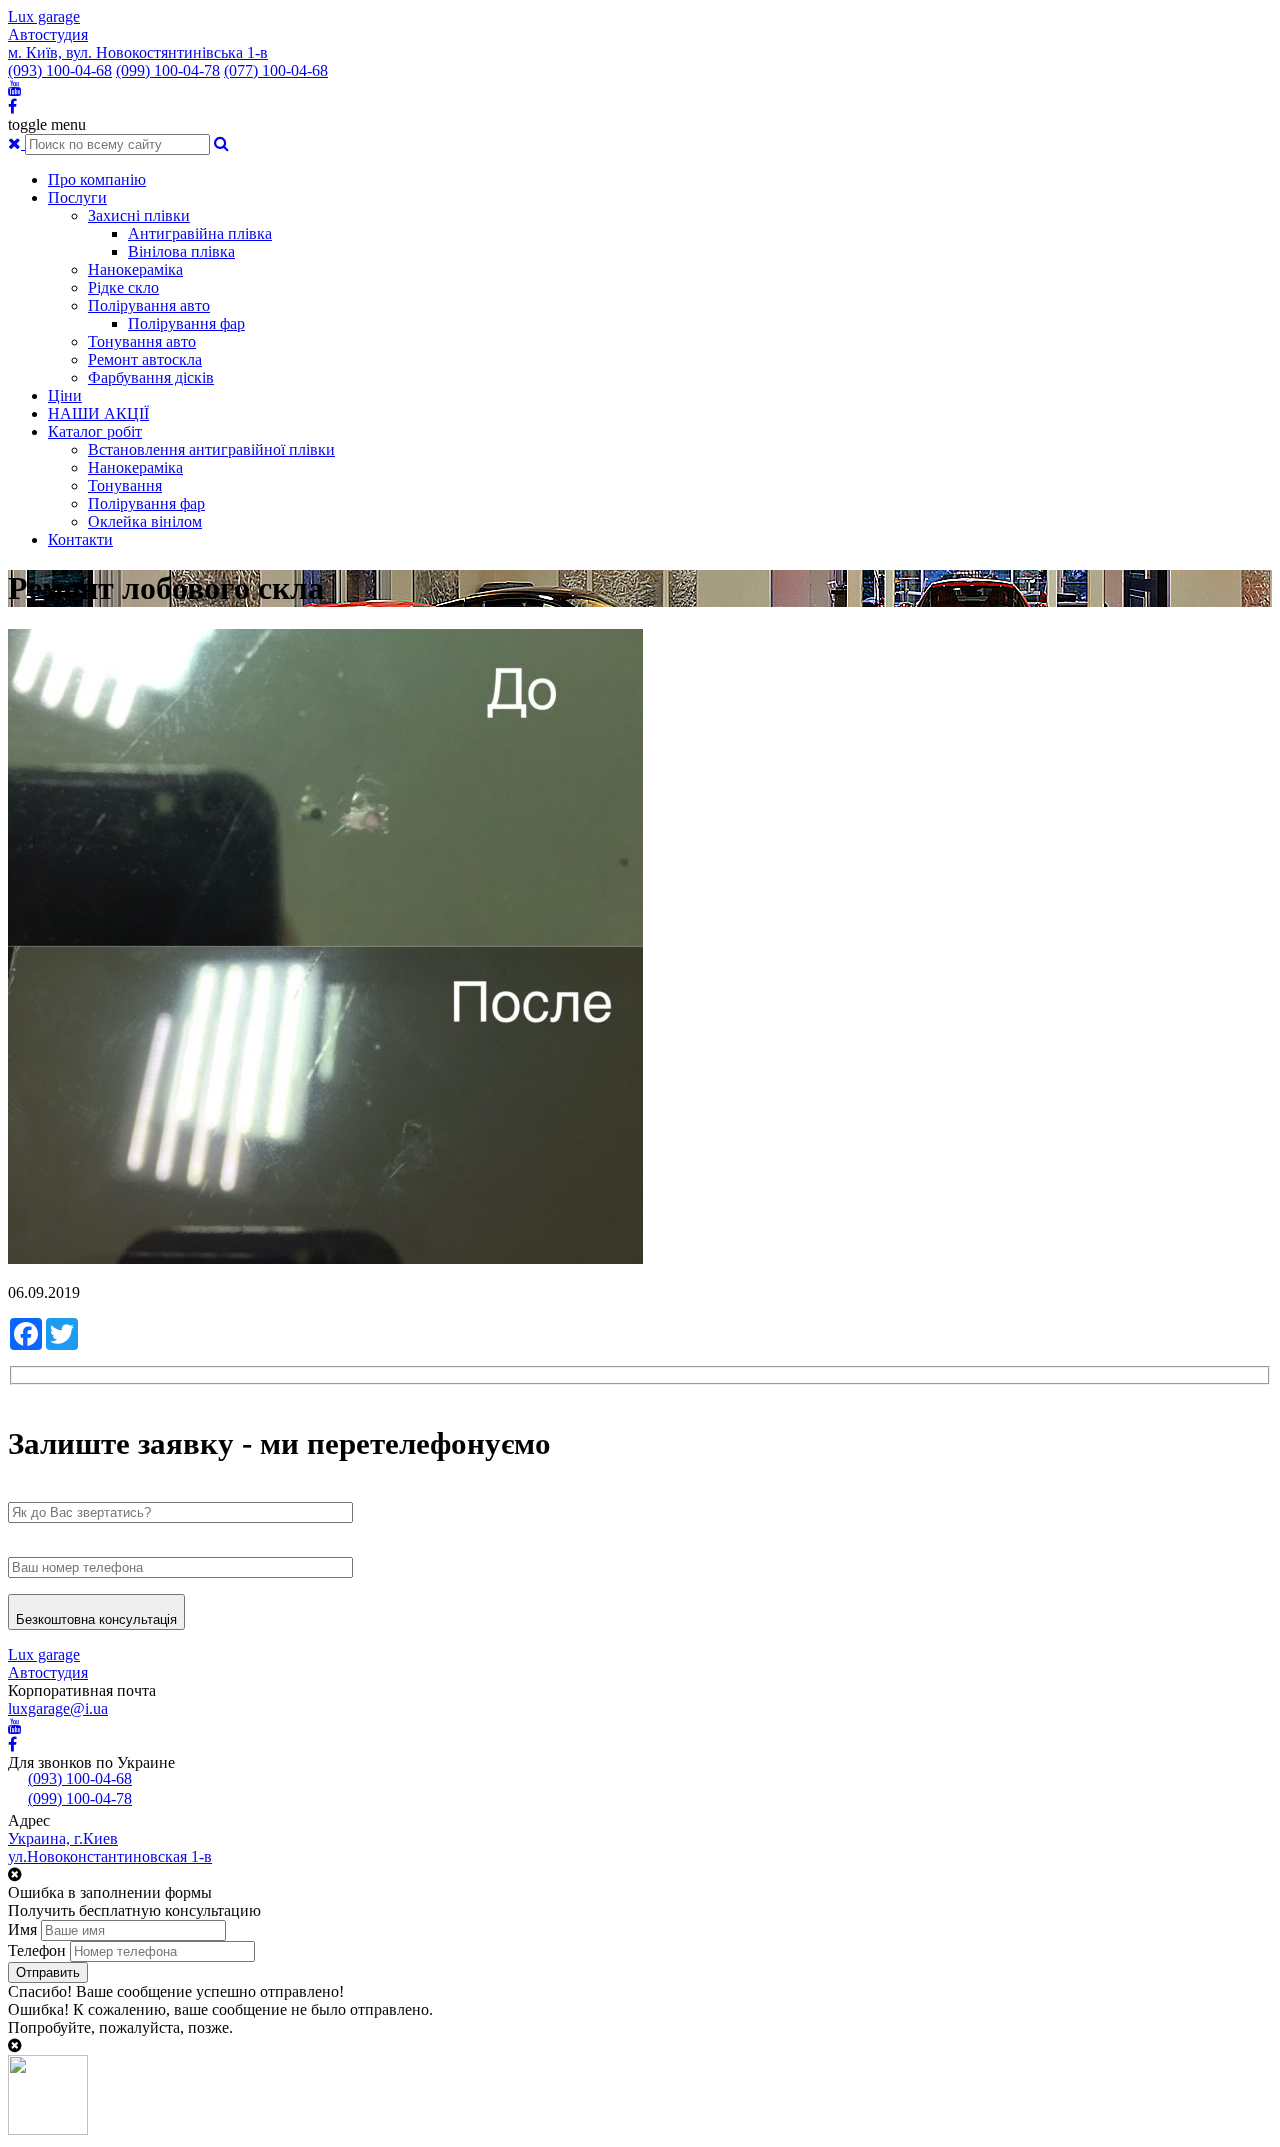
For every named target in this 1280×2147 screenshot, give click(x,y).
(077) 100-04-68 (276, 70)
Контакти (80, 539)
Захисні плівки (139, 215)
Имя (22, 1929)
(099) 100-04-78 (168, 70)
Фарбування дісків (151, 377)
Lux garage (44, 16)
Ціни (65, 395)
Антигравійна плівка (200, 233)
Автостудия (48, 34)
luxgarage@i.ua (58, 1708)
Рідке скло (123, 287)
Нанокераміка (135, 269)
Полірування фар (186, 323)
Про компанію (97, 179)
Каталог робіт (95, 431)
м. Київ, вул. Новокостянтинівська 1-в (138, 52)
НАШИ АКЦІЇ (98, 413)
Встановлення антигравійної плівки (211, 449)
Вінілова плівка (181, 251)
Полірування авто (149, 305)
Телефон (37, 1950)
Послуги (77, 197)
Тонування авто (142, 341)
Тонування (125, 485)
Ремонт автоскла (145, 359)
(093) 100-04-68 (60, 70)
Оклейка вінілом (145, 521)
